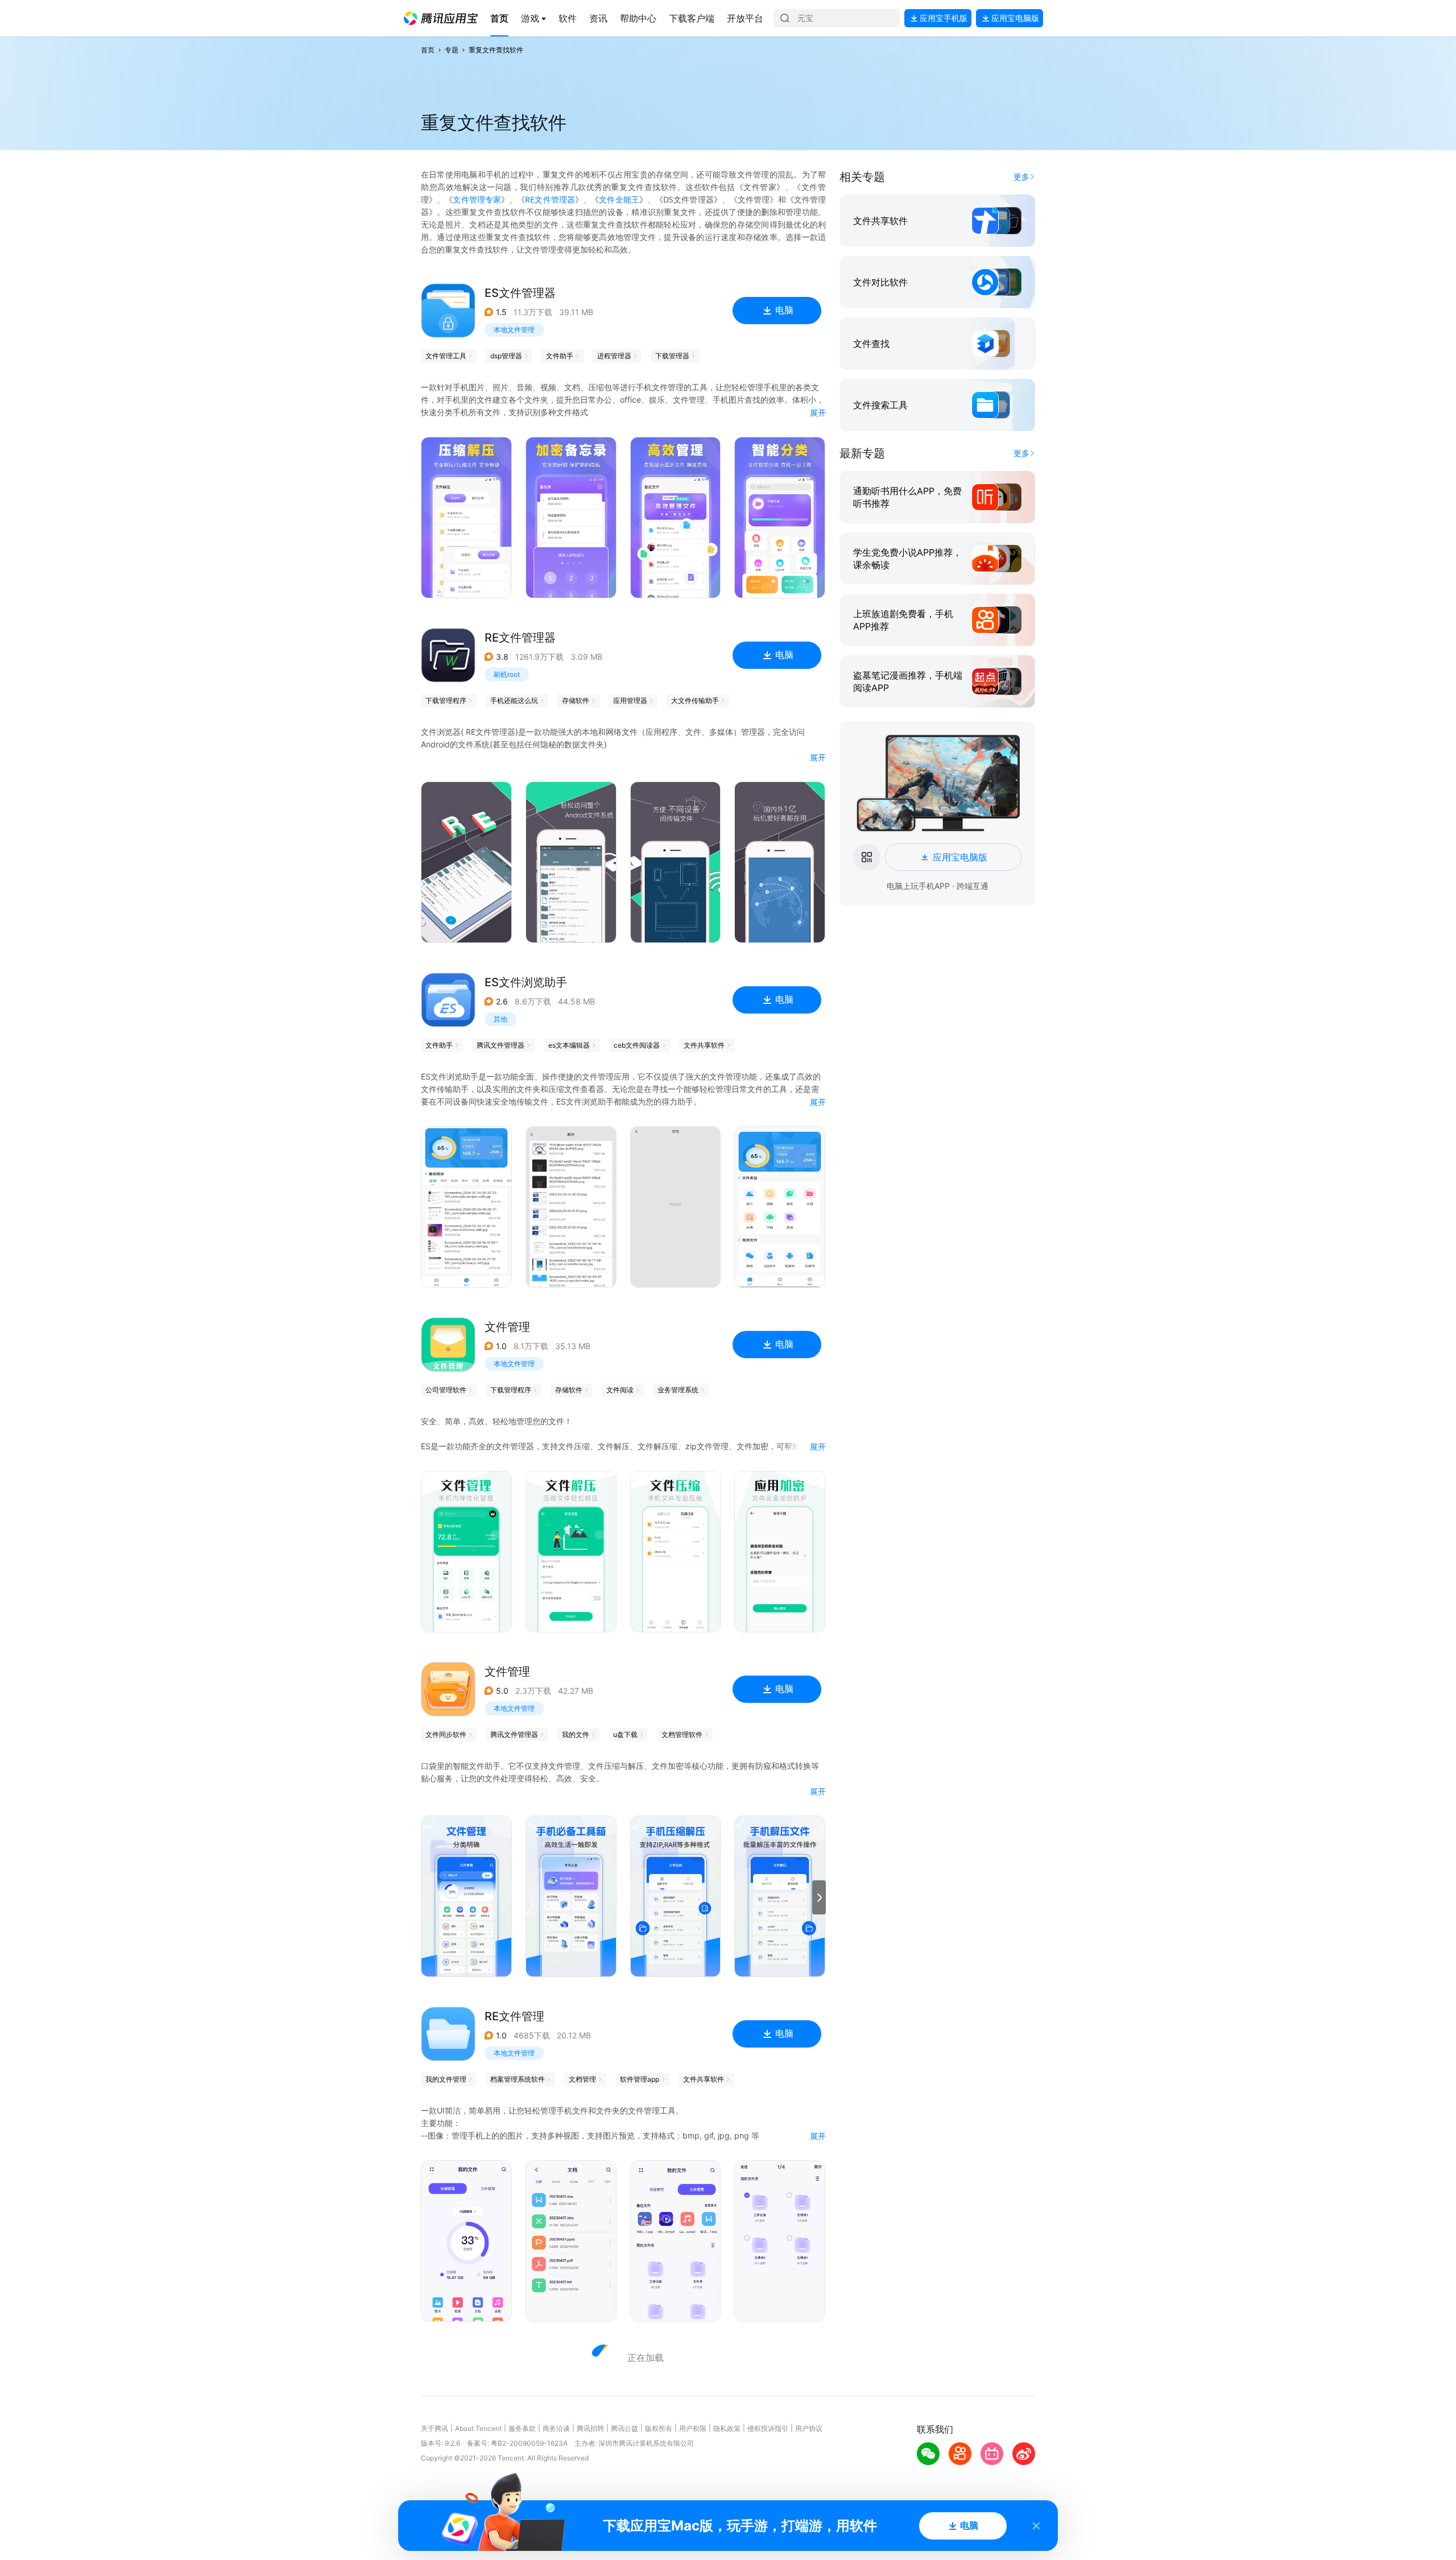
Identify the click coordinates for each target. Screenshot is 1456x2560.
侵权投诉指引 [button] (768, 2428)
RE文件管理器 (550, 199)
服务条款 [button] (522, 2428)
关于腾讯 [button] (435, 2428)
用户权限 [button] (693, 2428)
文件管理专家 (477, 199)
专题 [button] (452, 50)
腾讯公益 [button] (624, 2428)
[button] (441, 18)
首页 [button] (428, 50)
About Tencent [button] (478, 2428)
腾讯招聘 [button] (590, 2428)
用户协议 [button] (809, 2428)
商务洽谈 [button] (556, 2428)
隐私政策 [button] (727, 2428)
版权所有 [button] (659, 2428)
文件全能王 (619, 199)
